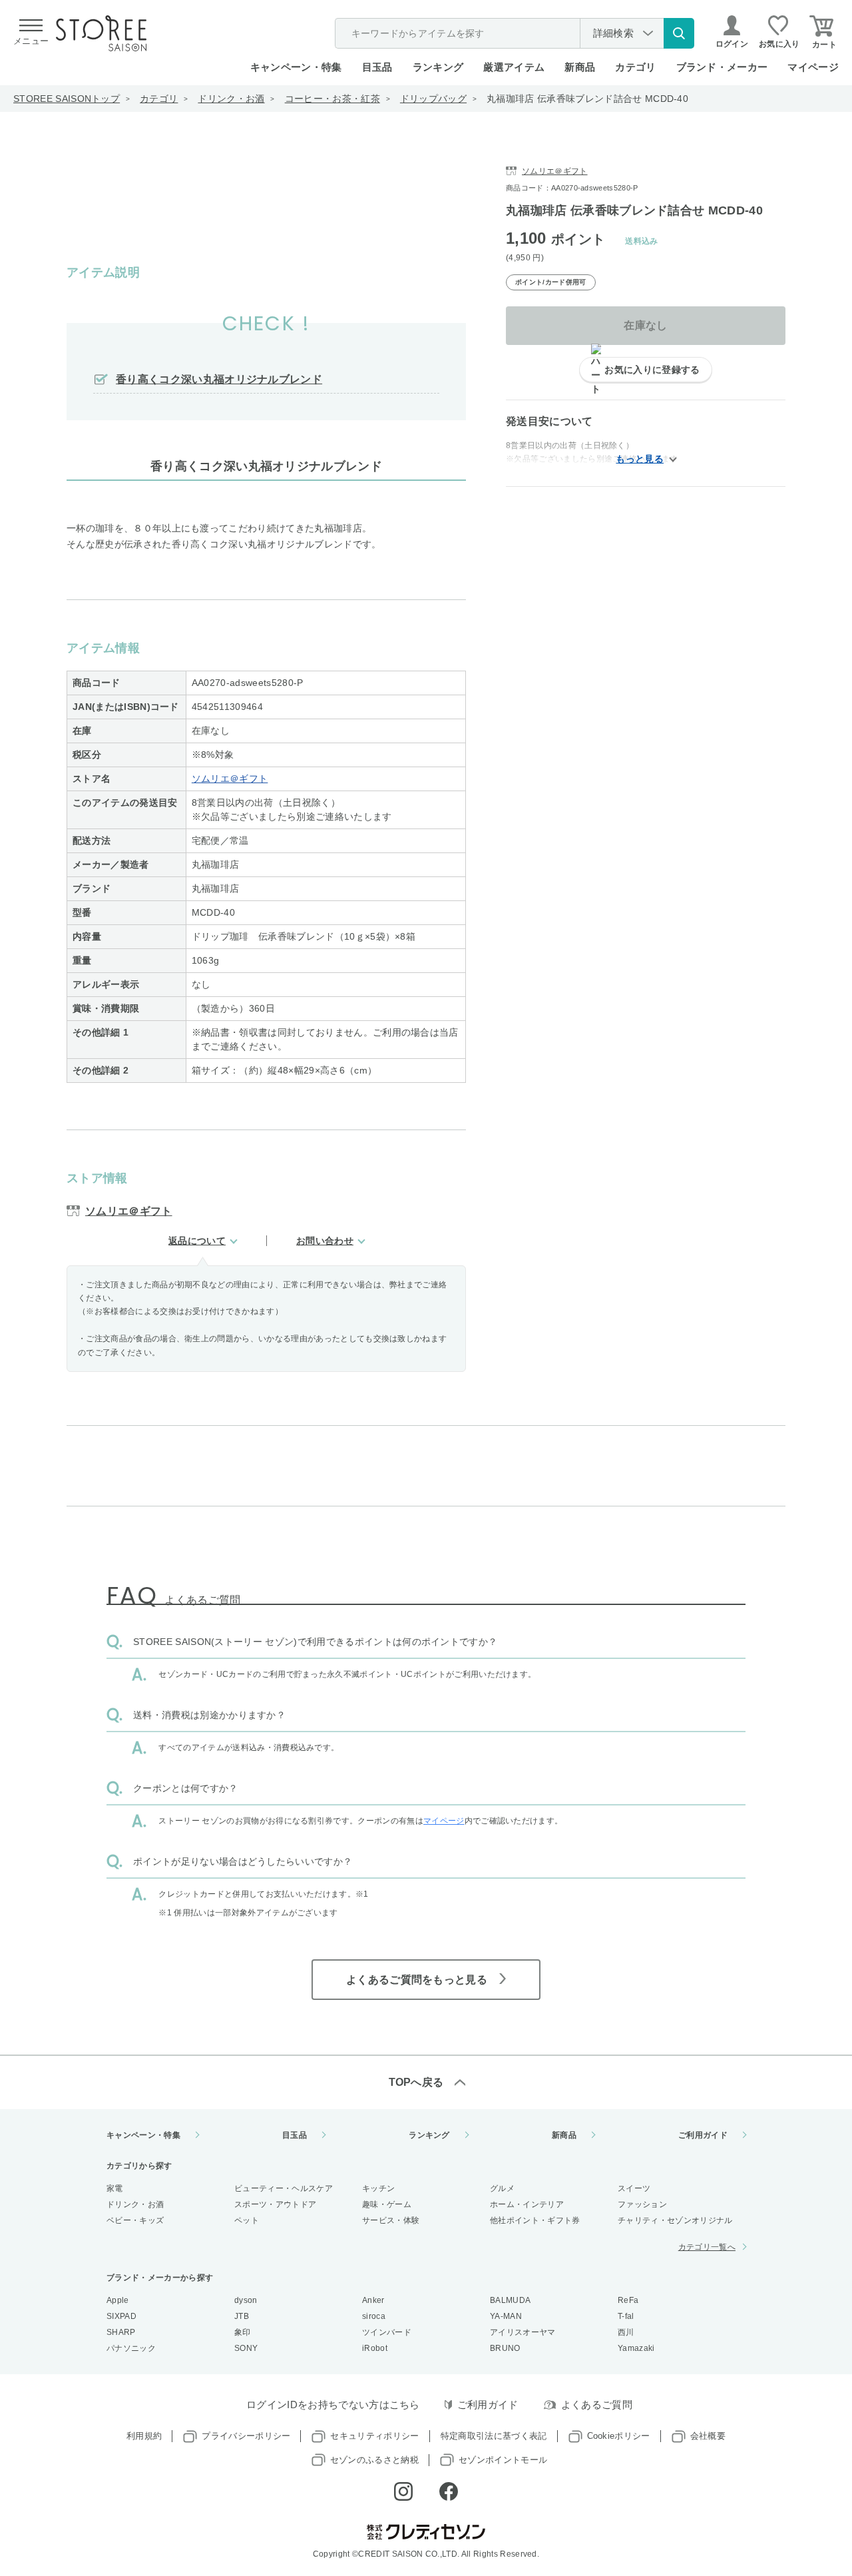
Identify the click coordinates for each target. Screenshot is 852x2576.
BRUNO (505, 2348)
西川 (626, 2332)
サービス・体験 (391, 2220)
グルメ (502, 2188)
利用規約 (144, 2436)
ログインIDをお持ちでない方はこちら (333, 2405)
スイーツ (634, 2188)
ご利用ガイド (703, 2135)
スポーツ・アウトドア (275, 2204)
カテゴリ (159, 99)
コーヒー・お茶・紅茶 (332, 99)
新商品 (580, 67)
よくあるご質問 (597, 2405)
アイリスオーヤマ (523, 2332)
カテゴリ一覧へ (707, 2247)
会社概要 (708, 2436)
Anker (373, 2300)
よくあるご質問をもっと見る (417, 1980)
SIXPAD (121, 2316)
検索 (679, 33)
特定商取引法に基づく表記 (494, 2436)
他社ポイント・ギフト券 (535, 2220)
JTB (242, 2316)
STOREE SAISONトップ (67, 99)
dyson (246, 2300)
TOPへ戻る (416, 2082)
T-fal (626, 2316)
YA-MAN (506, 2316)
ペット (247, 2220)
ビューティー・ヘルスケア (284, 2188)
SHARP (121, 2332)
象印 (243, 2332)
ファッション (642, 2204)
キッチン (378, 2188)
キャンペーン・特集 (296, 67)
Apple (118, 2300)
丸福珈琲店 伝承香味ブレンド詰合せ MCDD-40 (587, 99)
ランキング (438, 67)
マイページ (813, 67)
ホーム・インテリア (527, 2204)
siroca (374, 2316)
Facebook (449, 2491)
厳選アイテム (514, 67)
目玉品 (377, 67)
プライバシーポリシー (246, 2436)
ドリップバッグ (433, 99)
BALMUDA (510, 2300)
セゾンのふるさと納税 (374, 2460)
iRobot (375, 2348)
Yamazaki (636, 2348)
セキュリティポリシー (374, 2436)
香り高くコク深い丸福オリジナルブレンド (219, 379)
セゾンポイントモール (503, 2460)
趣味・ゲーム (387, 2204)
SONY (246, 2348)
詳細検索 (613, 33)
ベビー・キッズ (135, 2220)
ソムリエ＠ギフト (230, 779)
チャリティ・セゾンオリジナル (675, 2220)
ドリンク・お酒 (231, 99)
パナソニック (131, 2348)
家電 (115, 2188)
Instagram (403, 2491)
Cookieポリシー (619, 2436)
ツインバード (387, 2332)
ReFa (628, 2300)
